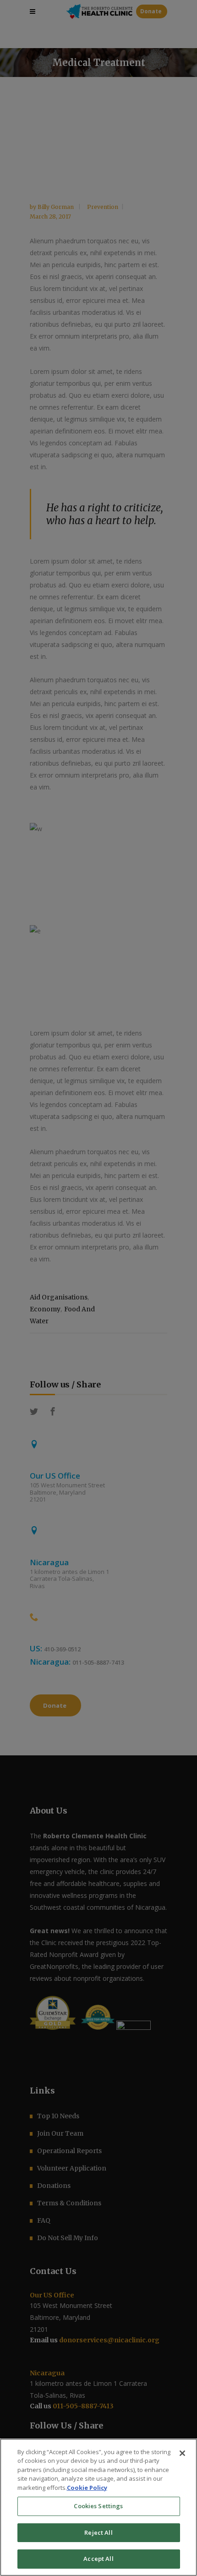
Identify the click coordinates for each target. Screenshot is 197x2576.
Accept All (98, 2559)
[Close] (182, 2453)
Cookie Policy (87, 2488)
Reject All (98, 2532)
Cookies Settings (98, 2506)
